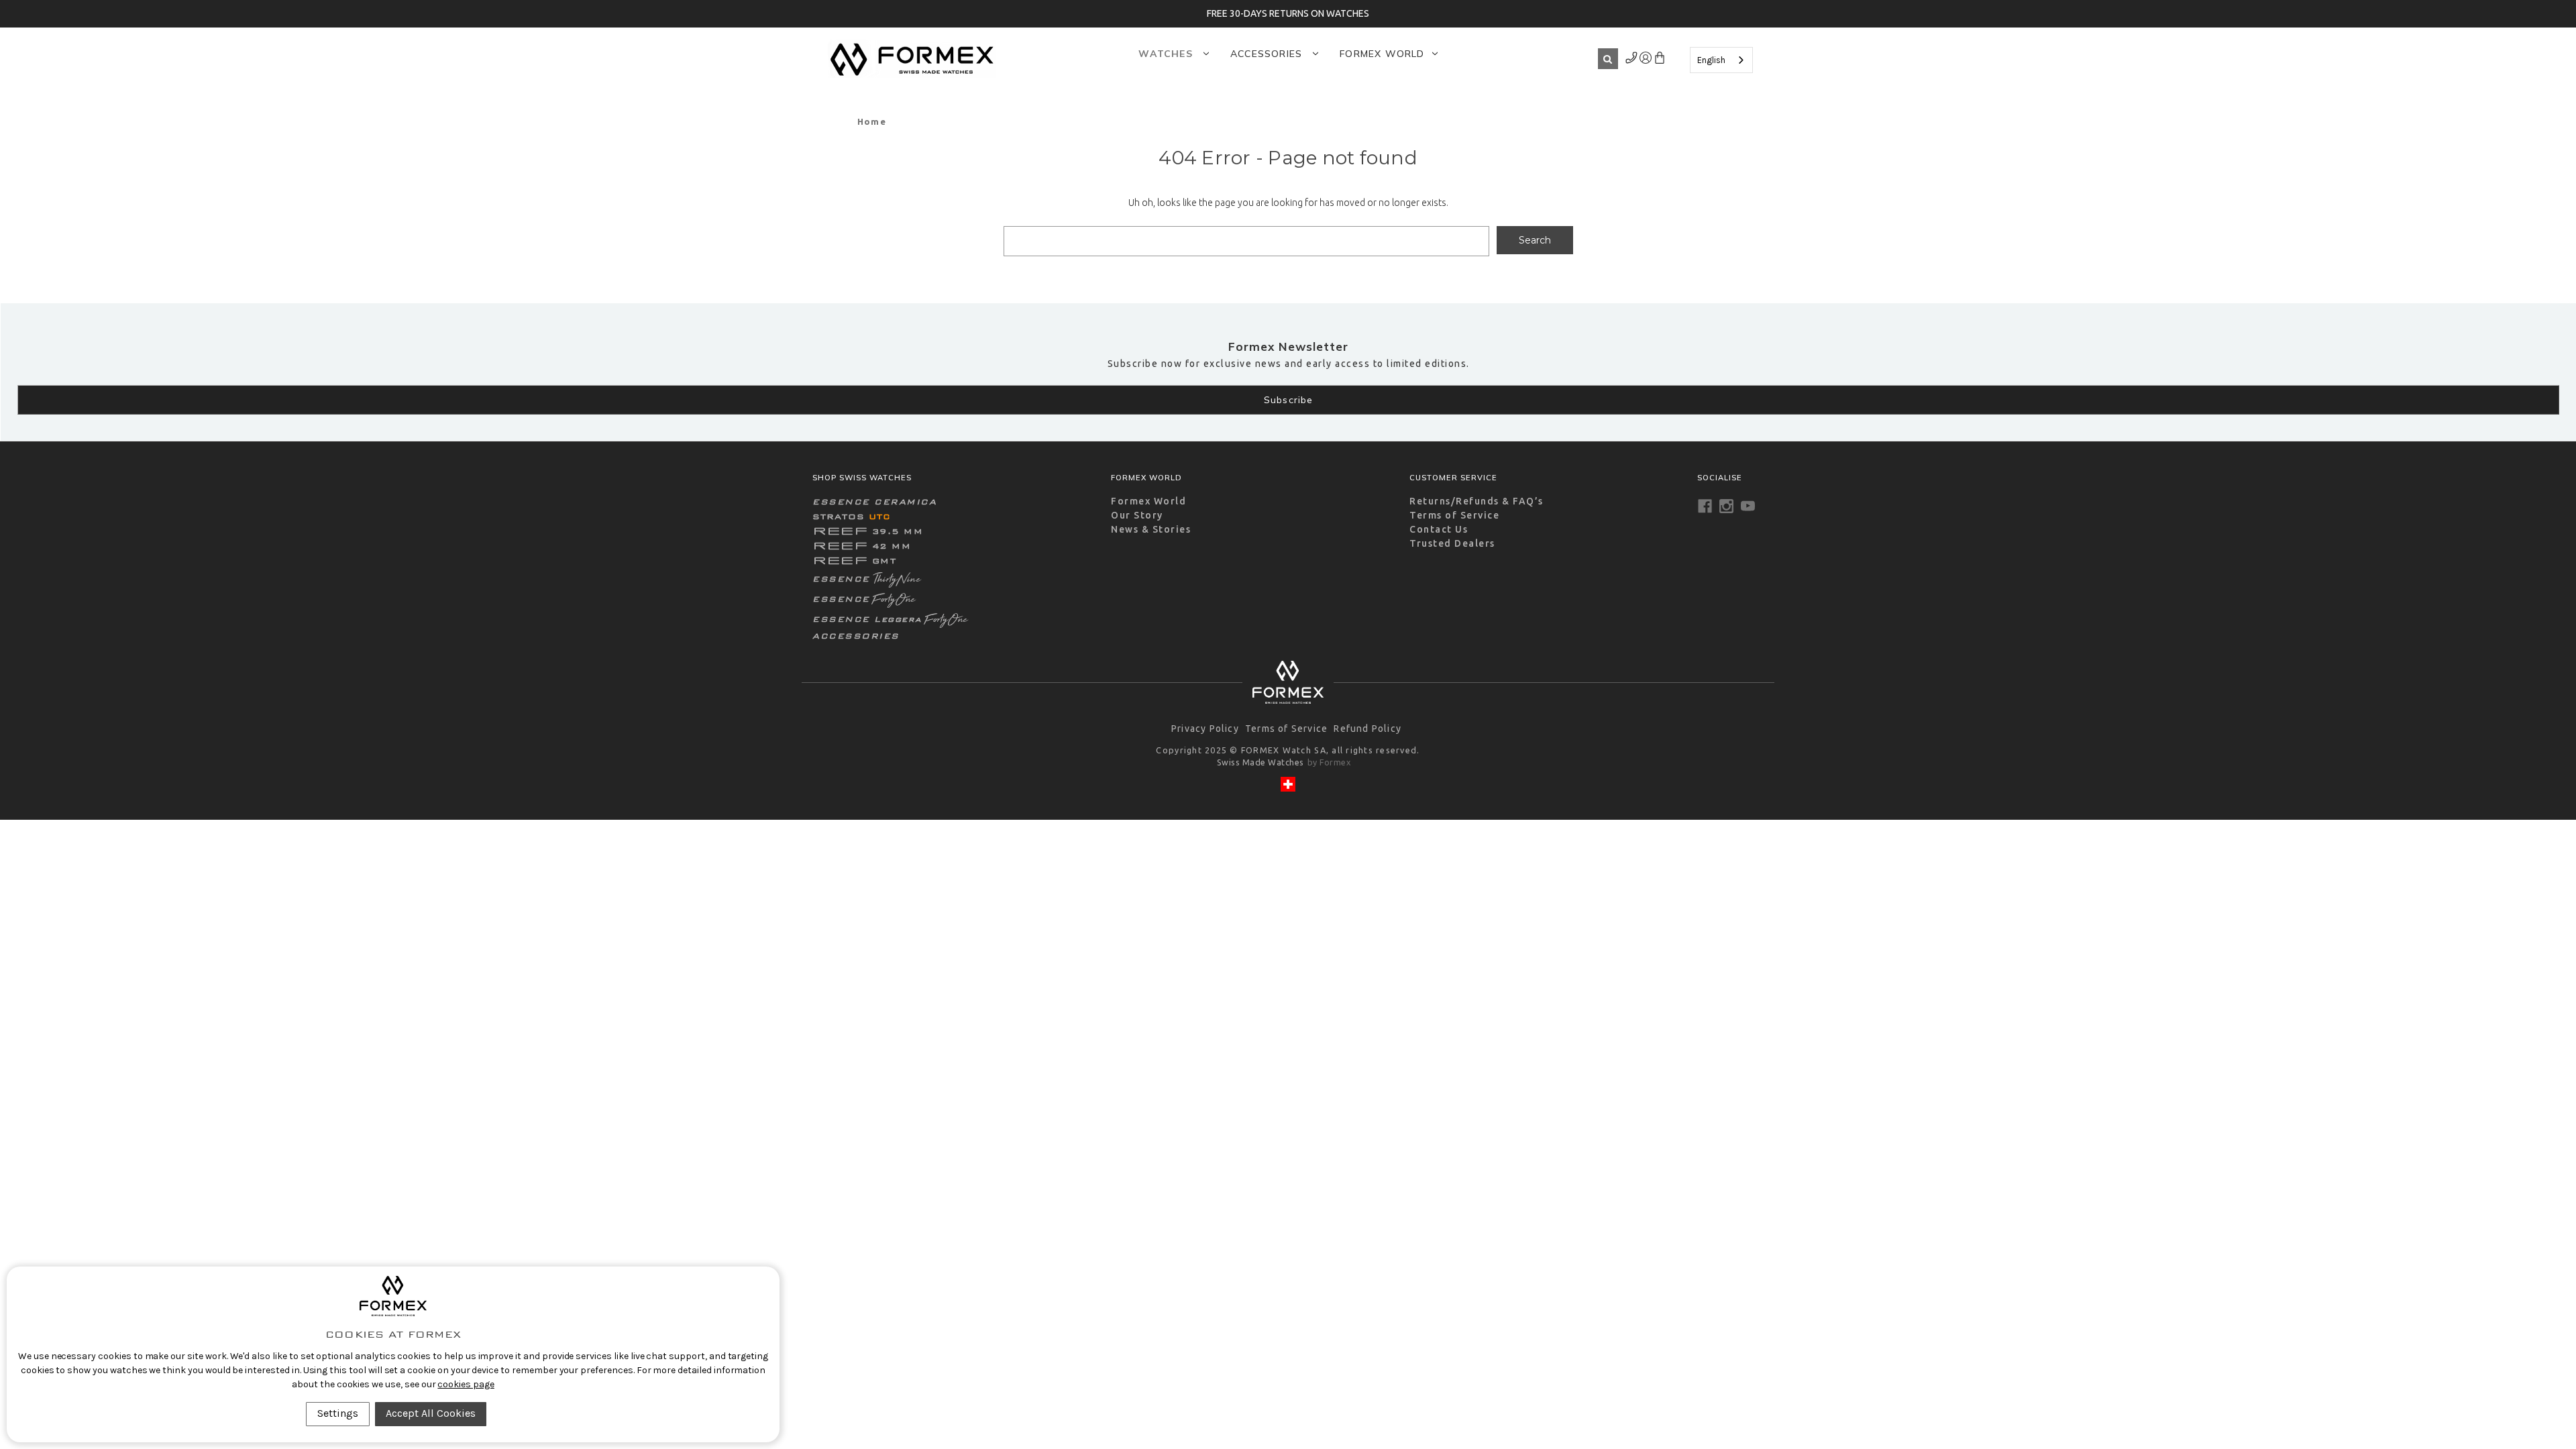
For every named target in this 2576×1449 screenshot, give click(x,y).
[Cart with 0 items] (1659, 60)
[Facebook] (1705, 506)
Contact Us (1439, 529)
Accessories (1268, 54)
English (1711, 60)
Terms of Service (1454, 515)
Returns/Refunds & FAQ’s (1477, 501)
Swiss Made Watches (1260, 762)
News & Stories (1151, 529)
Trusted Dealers (1452, 543)
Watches (1167, 54)
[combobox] (1721, 60)
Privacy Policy (1205, 729)
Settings (338, 1413)
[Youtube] (1748, 506)
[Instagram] (1726, 506)
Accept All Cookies (431, 1413)
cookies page (466, 1384)
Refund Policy (1367, 729)
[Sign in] (1632, 60)
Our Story (1137, 515)
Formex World (1382, 54)
